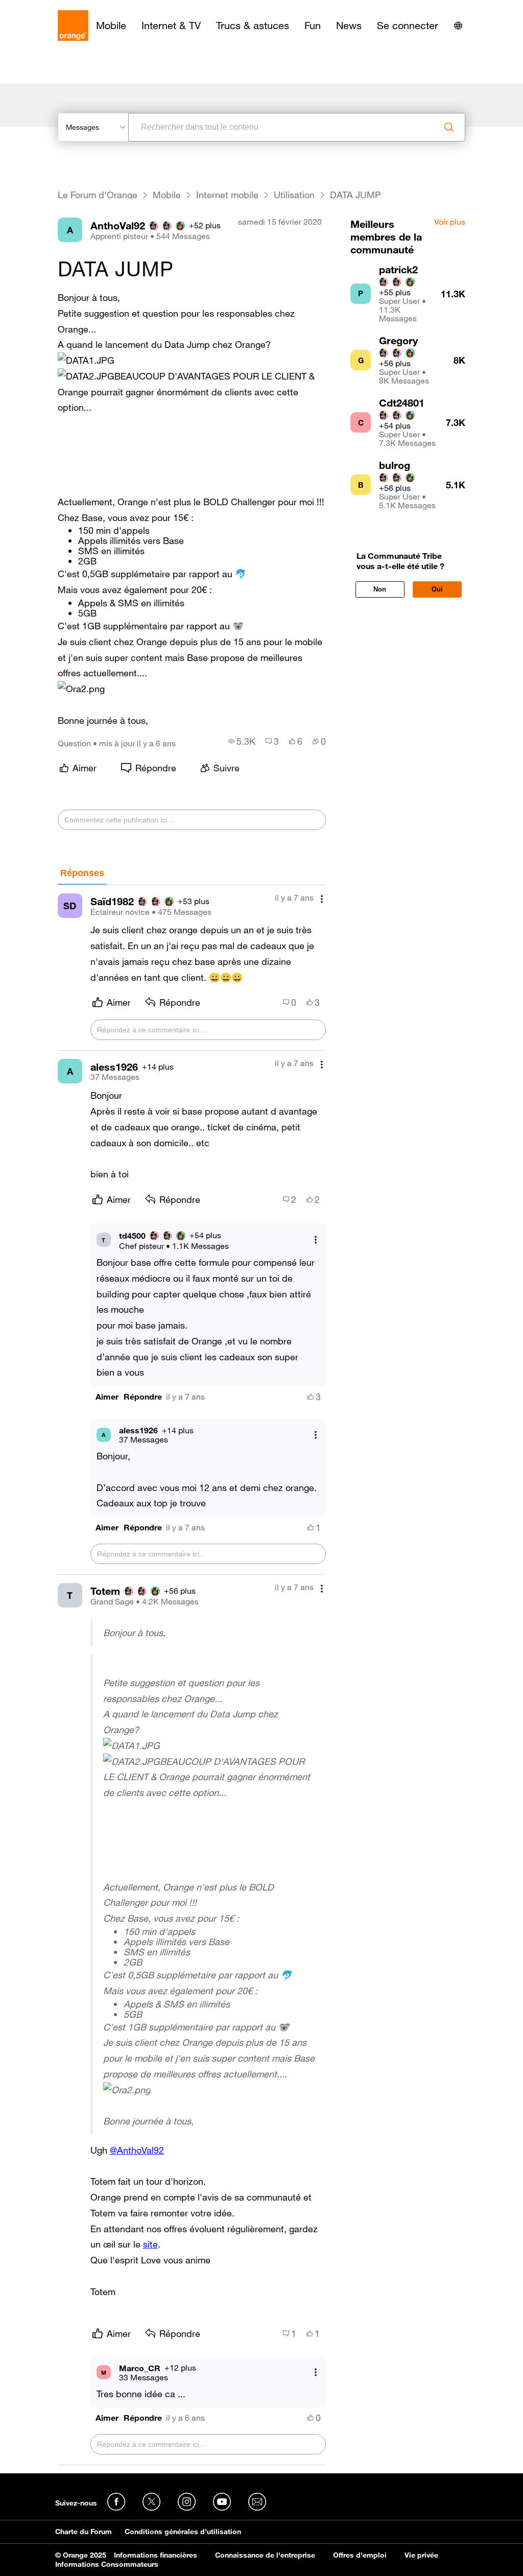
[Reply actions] (316, 1240)
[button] (86, 360)
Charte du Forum (84, 2532)
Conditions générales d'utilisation (183, 2532)
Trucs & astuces (253, 26)
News (349, 26)
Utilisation (294, 195)
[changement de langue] (458, 26)
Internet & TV (171, 26)
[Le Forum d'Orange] (73, 26)
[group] (242, 741)
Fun (313, 26)
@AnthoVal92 (137, 2150)
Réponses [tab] (82, 873)
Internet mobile (227, 195)
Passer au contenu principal (54, 8)
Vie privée (421, 2555)
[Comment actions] (322, 899)
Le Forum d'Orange (98, 195)
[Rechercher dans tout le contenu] (449, 127)
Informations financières (156, 2555)
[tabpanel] (192, 1675)
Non (380, 589)
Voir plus (450, 222)
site (150, 2244)
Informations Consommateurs (107, 2564)
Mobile (111, 26)
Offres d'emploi (360, 2555)
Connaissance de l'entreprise (265, 2555)
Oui (437, 589)
